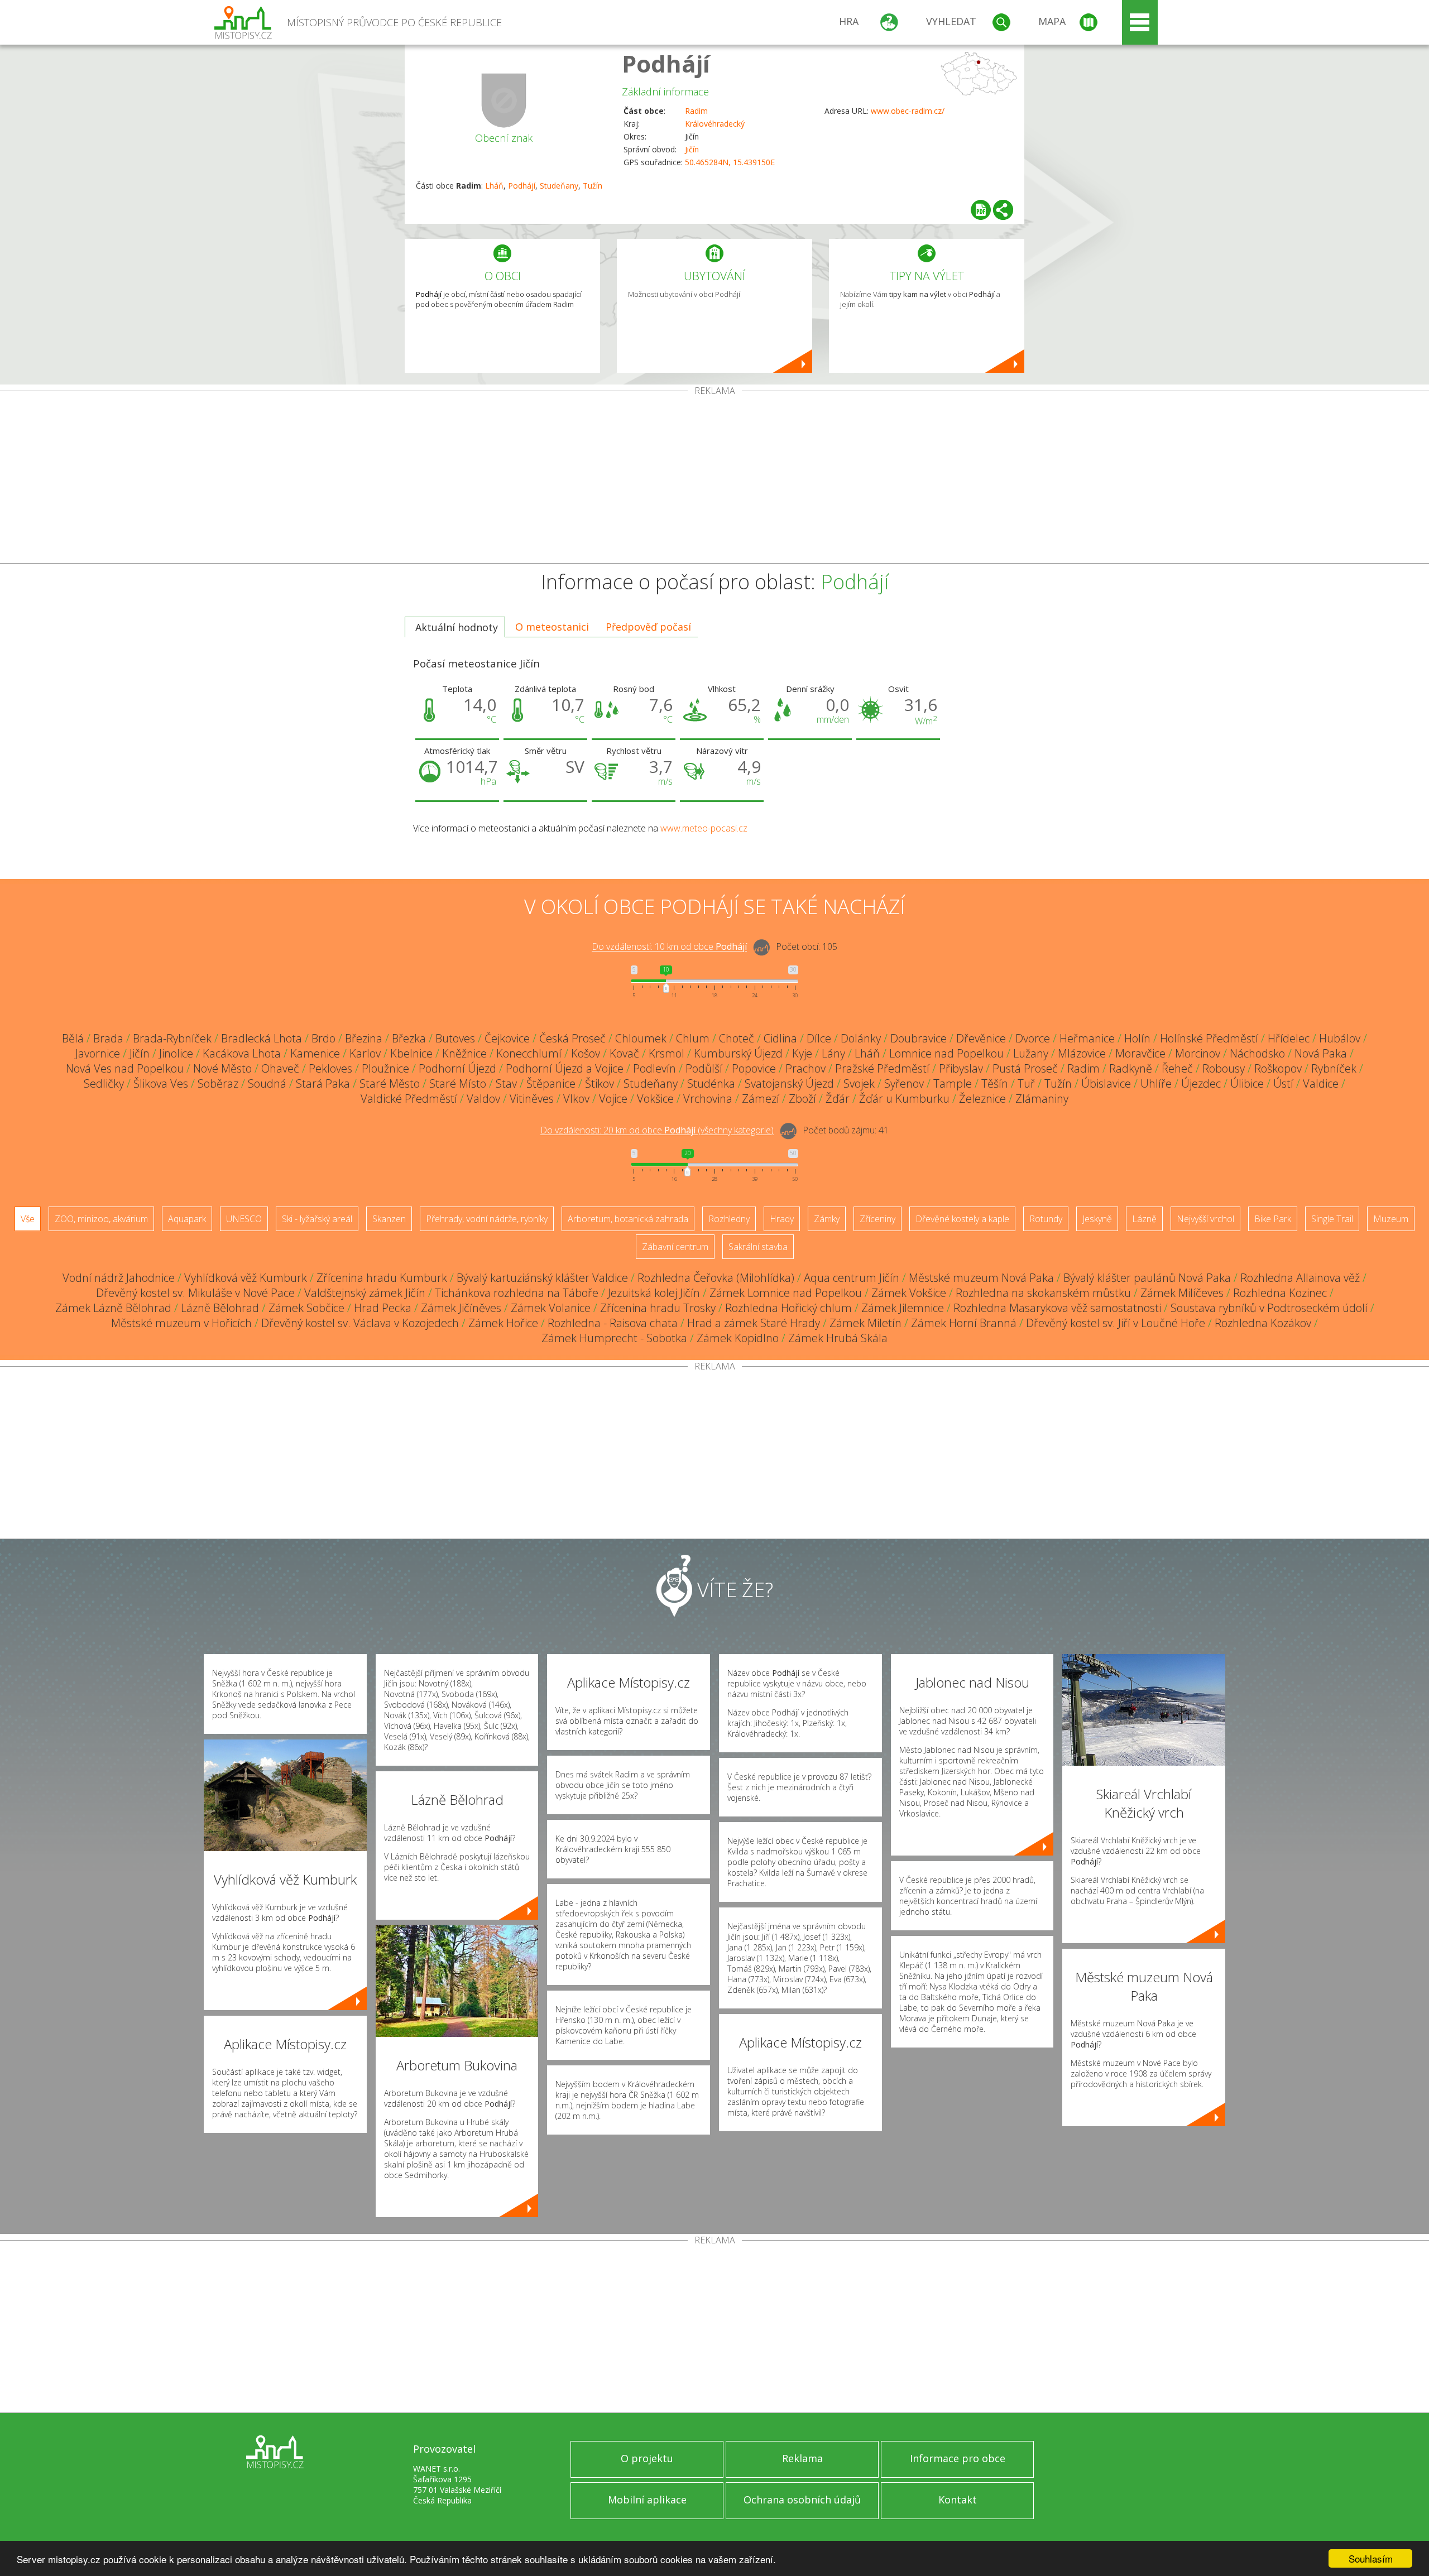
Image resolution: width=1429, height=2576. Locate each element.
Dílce (819, 1038)
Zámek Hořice (503, 1323)
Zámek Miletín (865, 1323)
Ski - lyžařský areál (317, 1219)
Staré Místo (458, 1083)
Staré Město (390, 1083)
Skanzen (389, 1219)
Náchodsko (1257, 1053)
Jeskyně (1097, 1219)
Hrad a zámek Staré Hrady (754, 1323)
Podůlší (704, 1068)
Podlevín (654, 1068)
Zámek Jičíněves (461, 1308)
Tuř (1026, 1083)
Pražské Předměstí (882, 1068)
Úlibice (1247, 1083)
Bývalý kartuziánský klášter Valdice (542, 1278)
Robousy (1224, 1068)
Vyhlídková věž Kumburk (246, 1278)
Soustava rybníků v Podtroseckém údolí (1269, 1308)
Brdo (323, 1038)
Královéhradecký (715, 124)
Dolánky (861, 1038)
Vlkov (576, 1099)
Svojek (859, 1083)
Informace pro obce (958, 2458)
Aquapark (187, 1219)
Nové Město (222, 1068)
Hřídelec (1289, 1038)
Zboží (802, 1099)
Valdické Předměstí (409, 1099)
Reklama (802, 2458)
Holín (1137, 1038)
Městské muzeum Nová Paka (981, 1278)
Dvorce (1033, 1038)
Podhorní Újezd (457, 1068)
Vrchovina (708, 1099)
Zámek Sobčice (306, 1308)
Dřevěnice (981, 1038)
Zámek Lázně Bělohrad (113, 1308)
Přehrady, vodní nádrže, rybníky (487, 1219)
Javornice (98, 1053)
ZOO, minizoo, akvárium (101, 1219)
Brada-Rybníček (172, 1038)
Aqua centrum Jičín (852, 1278)
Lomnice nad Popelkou (946, 1053)
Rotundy (1046, 1219)
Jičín (692, 149)
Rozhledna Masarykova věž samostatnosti (1057, 1308)
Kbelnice (411, 1053)
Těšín (995, 1083)
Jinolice (176, 1053)
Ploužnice (385, 1068)
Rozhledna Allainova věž (1300, 1278)
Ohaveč (280, 1068)
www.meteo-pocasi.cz (704, 828)
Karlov (365, 1053)
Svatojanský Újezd (789, 1083)
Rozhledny (729, 1219)
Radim (696, 111)
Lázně (1144, 1219)
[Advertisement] (714, 479)
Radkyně (1131, 1068)
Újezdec (1201, 1083)
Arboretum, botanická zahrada (628, 1219)
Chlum (693, 1038)
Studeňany (559, 186)
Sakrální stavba (758, 1247)
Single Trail (1332, 1219)
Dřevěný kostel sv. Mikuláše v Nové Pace (195, 1293)
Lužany (1031, 1053)
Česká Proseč (572, 1038)
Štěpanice (551, 1083)
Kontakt (958, 2500)
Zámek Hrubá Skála (838, 1338)
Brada (108, 1038)
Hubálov (1340, 1038)
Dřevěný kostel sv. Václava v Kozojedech (360, 1323)
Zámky (827, 1219)
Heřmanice (1087, 1038)
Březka (409, 1038)
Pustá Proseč (1025, 1068)
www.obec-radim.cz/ (908, 111)
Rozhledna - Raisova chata (613, 1323)
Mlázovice (1082, 1053)
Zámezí (761, 1099)
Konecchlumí (529, 1053)
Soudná (267, 1083)
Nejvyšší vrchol (1205, 1219)
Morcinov (1198, 1053)
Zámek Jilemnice (903, 1308)
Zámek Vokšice (909, 1293)
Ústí (1283, 1083)
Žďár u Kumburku (904, 1099)
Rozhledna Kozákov (1263, 1323)
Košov (586, 1053)
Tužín (593, 186)
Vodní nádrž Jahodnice (119, 1278)
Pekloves (330, 1068)
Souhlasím (1371, 2558)
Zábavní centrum (675, 1247)
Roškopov (1278, 1068)
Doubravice (919, 1038)
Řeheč (1177, 1068)
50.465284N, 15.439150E (730, 162)
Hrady (782, 1219)
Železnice (982, 1099)
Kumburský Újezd (738, 1053)
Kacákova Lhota (242, 1053)
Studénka (711, 1083)
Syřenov (904, 1083)
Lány (833, 1053)
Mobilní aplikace (647, 2500)
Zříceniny (877, 1219)
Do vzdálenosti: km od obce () (657, 1131)
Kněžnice (464, 1053)
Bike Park (1273, 1219)
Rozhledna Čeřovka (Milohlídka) (716, 1278)
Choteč (737, 1038)
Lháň (494, 186)
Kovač (624, 1053)
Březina (364, 1038)
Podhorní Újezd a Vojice (565, 1068)
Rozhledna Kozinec (1280, 1293)
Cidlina (780, 1038)
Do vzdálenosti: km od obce (669, 947)
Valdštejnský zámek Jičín (365, 1293)
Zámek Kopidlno (738, 1338)
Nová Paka (1321, 1053)
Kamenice (315, 1053)
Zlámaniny (1042, 1099)
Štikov (600, 1083)
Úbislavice (1106, 1083)
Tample (953, 1083)
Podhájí (666, 63)
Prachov (805, 1068)
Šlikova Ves (161, 1083)
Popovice (754, 1068)
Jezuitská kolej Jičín (654, 1293)
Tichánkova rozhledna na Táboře (517, 1293)
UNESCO (244, 1219)
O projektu (647, 2458)
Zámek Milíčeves (1182, 1293)
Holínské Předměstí (1209, 1038)
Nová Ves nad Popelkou (125, 1068)
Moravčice (1140, 1053)
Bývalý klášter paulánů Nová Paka (1147, 1278)
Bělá (73, 1038)
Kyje (802, 1053)
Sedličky (104, 1083)
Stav (506, 1083)
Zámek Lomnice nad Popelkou (786, 1293)
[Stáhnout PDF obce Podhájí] (981, 210)
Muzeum (1391, 1219)
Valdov (483, 1099)
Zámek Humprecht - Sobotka (614, 1338)
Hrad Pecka (383, 1308)
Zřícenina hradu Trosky (658, 1308)
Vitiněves (532, 1099)
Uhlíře (1156, 1083)
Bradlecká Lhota (262, 1038)
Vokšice (655, 1099)
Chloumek (641, 1038)
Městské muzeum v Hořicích (181, 1323)
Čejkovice (507, 1038)
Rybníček (1334, 1068)
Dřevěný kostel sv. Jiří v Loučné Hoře (1116, 1323)
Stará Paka (323, 1083)
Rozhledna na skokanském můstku (1043, 1293)
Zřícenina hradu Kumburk (382, 1278)
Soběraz (218, 1083)
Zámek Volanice (551, 1308)
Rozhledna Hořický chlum (788, 1308)
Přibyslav (961, 1068)
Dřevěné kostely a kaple (962, 1219)
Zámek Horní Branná (964, 1323)
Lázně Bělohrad (220, 1308)
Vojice (613, 1099)
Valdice (1321, 1083)
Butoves (455, 1038)
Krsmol (666, 1053)
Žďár (838, 1099)
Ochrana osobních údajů (802, 2500)
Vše (28, 1219)
